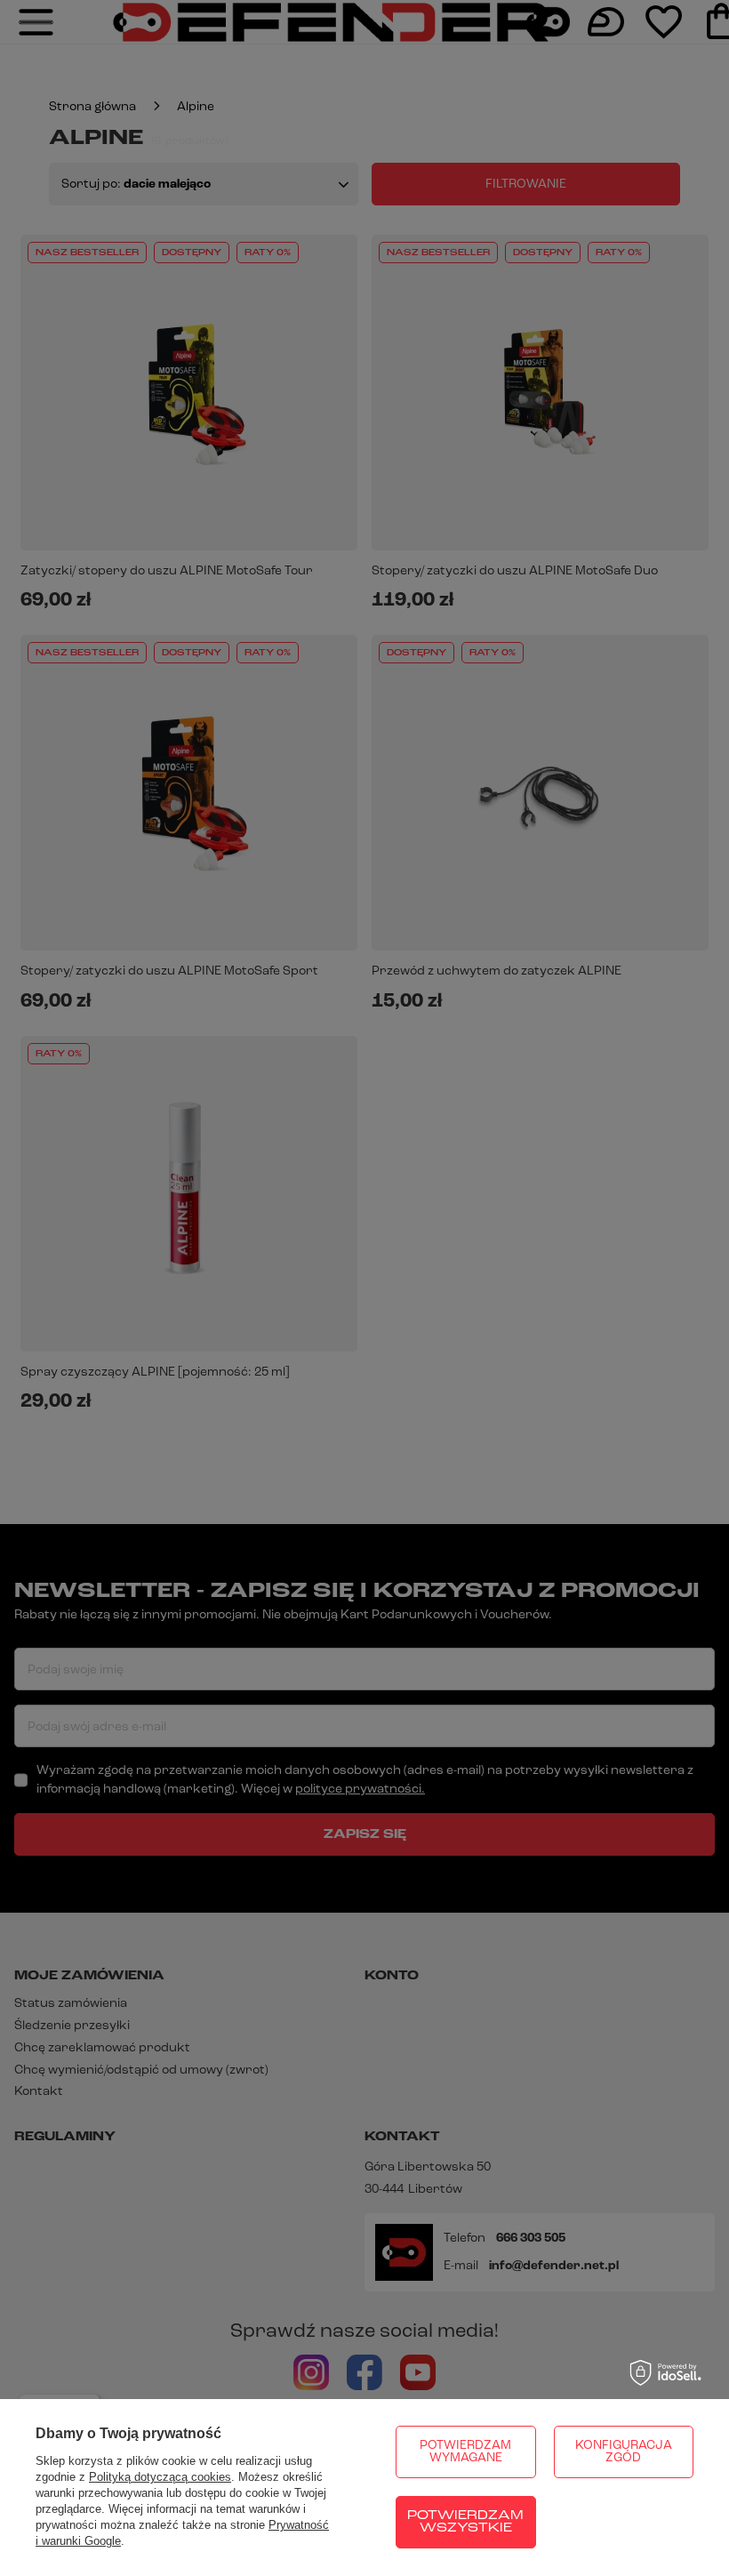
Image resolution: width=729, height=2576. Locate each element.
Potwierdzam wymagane (465, 2452)
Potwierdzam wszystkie (465, 2522)
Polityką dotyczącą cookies (160, 2477)
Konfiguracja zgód (624, 2452)
